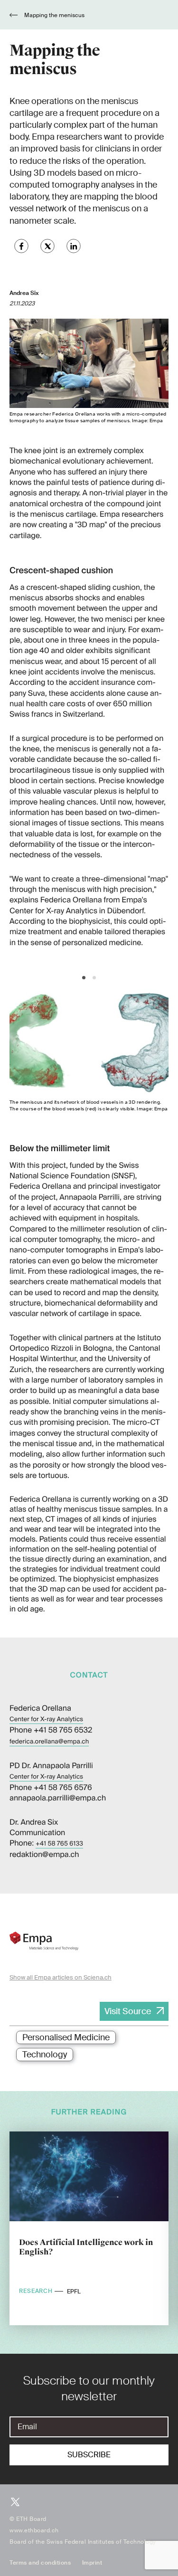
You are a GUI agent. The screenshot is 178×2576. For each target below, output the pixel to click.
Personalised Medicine (66, 2037)
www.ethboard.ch (34, 2530)
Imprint (92, 2563)
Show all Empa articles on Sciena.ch (61, 1977)
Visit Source (128, 2011)
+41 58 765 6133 (59, 1844)
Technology (45, 2055)
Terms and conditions (40, 2563)
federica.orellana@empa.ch (49, 1742)
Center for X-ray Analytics (46, 1719)
